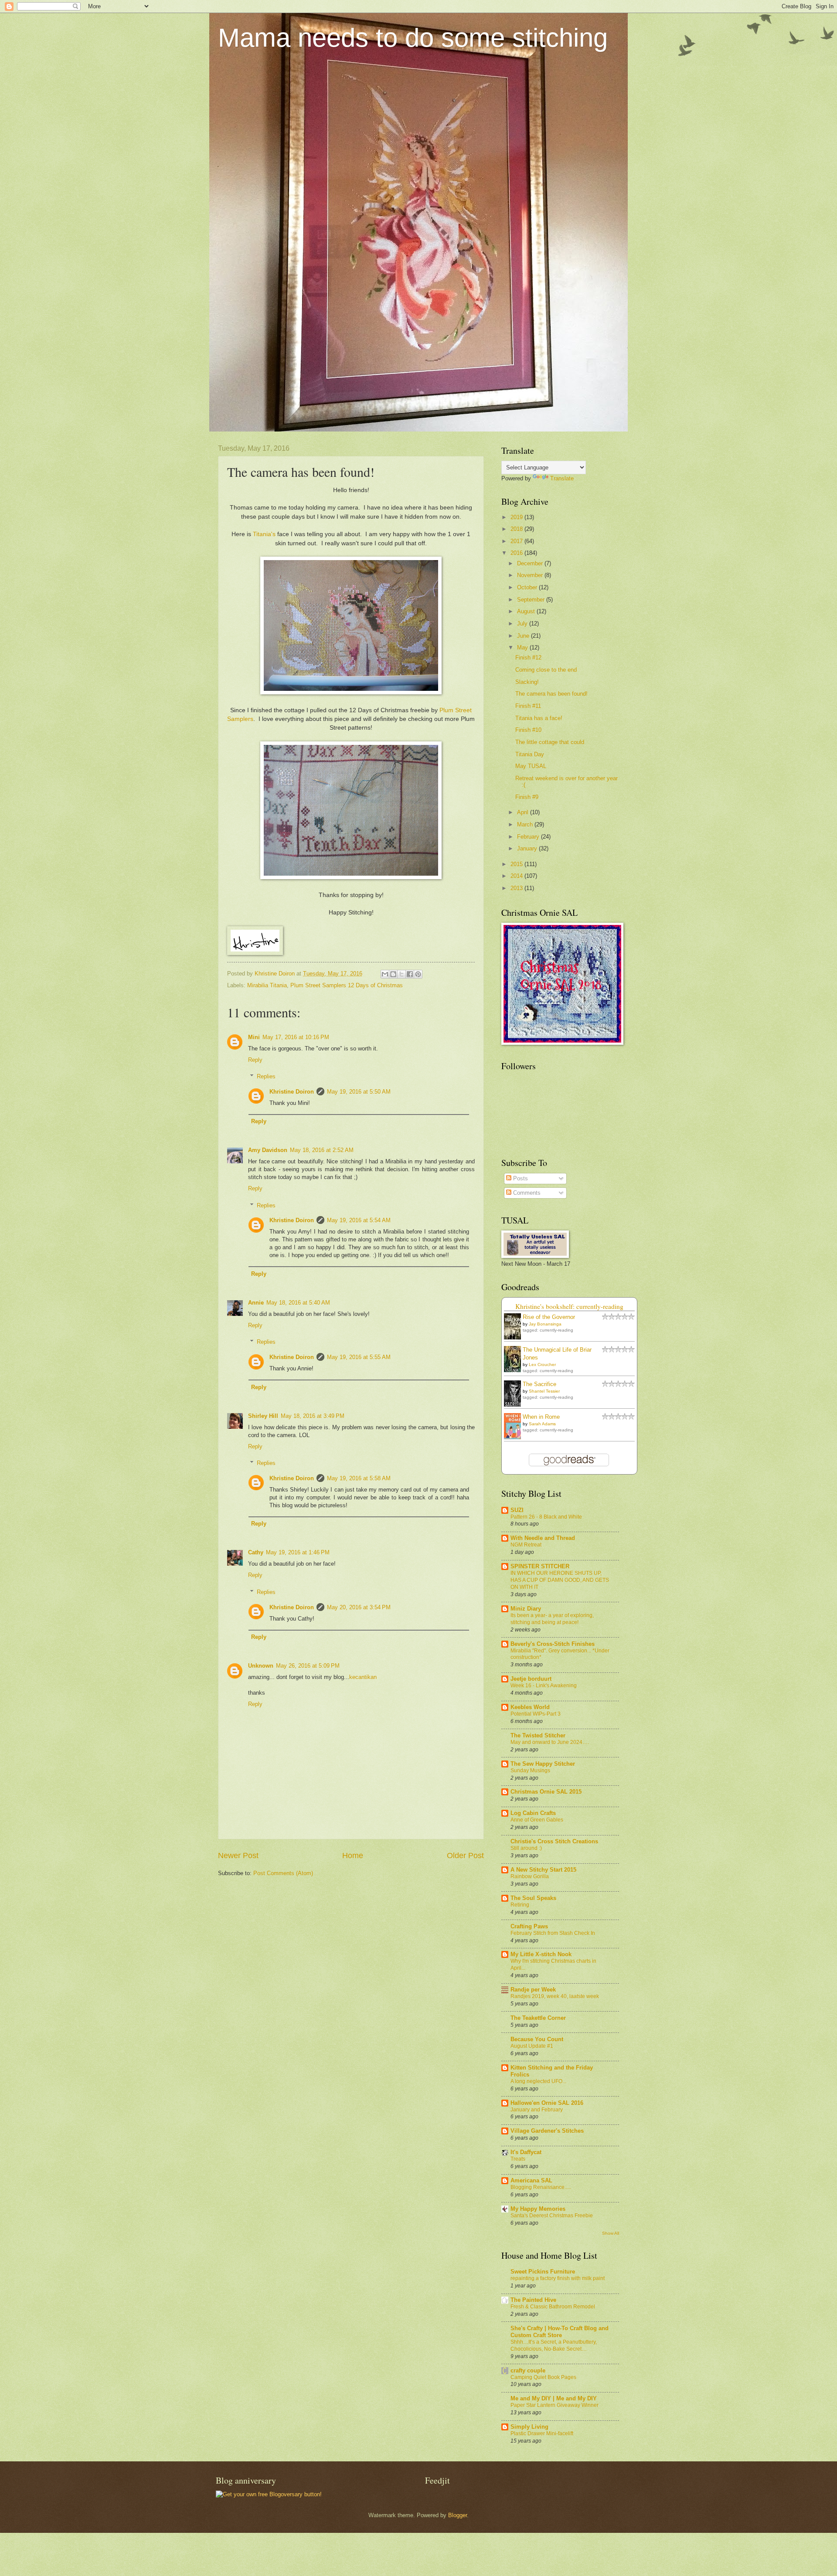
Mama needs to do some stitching (413, 38)
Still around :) (526, 1848)
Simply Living (529, 2427)
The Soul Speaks (533, 1898)
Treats (518, 2159)
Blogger (458, 2515)
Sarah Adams (542, 1424)
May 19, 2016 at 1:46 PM (298, 1552)
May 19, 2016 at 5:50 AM (359, 1092)
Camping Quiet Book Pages (543, 2377)
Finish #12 (528, 658)
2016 (517, 553)
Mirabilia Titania (267, 985)
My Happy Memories (538, 2209)
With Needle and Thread (543, 1538)
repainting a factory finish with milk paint (558, 2278)
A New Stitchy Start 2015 (543, 1870)
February (529, 837)
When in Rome (541, 1417)
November (531, 575)
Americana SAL (531, 2180)
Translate (562, 478)
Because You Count (537, 2039)
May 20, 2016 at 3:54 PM (359, 1607)
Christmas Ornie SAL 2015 (546, 1792)
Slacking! (527, 682)
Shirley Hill (263, 1416)
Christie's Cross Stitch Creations (554, 1841)
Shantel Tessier (544, 1391)
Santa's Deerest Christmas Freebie (552, 2216)
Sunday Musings (530, 1771)
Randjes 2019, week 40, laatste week (555, 1996)
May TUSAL (531, 766)
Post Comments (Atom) (283, 1873)
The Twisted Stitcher (538, 1735)
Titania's (264, 534)
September (532, 600)
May (523, 647)
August (527, 611)
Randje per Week (533, 1990)
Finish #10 (528, 730)
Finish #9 (527, 797)
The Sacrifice (539, 1384)
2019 (517, 517)
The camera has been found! (551, 694)
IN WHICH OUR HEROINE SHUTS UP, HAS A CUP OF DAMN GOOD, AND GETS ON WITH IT (560, 1580)
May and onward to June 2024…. (550, 1742)
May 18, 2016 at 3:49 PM (313, 1416)
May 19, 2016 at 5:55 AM (359, 1357)
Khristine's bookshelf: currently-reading (569, 1306)
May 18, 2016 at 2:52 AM (322, 1150)
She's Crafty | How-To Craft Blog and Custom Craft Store (560, 2332)
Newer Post (238, 1856)
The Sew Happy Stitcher (543, 1764)
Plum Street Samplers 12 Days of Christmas (347, 985)
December (531, 563)
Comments (526, 1193)
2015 (517, 864)
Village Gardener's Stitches (547, 2131)
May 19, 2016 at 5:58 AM (359, 1478)
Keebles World (530, 1707)
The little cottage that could (550, 742)
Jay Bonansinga (545, 1324)
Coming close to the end (546, 670)
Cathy (256, 1552)
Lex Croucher (542, 1364)
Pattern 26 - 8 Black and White (546, 1517)
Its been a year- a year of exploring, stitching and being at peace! (552, 1619)
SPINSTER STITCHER (540, 1566)
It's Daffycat (526, 2152)
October (528, 587)
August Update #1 (532, 2046)
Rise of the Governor (549, 1317)
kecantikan (363, 1677)
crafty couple (528, 2370)
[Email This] (385, 974)
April (524, 812)
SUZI (517, 1510)
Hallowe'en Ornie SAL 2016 (547, 2103)
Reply (255, 1060)
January (528, 848)
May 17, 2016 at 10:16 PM (296, 1037)
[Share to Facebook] (410, 974)
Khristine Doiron (292, 1092)
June (524, 636)
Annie (256, 1303)
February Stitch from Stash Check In (553, 1933)
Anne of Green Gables (537, 1820)
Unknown (261, 1666)
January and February (537, 2110)
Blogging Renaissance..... (541, 2187)
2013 (517, 888)
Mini (254, 1037)
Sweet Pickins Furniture (543, 2272)
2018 (517, 529)
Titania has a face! (539, 718)
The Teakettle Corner (538, 2018)
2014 (517, 876)
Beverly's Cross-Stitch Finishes (553, 1644)
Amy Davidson (268, 1150)
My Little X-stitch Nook (541, 1954)
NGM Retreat (526, 1545)
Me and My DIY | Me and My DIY (554, 2398)
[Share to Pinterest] (418, 974)
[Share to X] (401, 974)
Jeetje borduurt (531, 1679)
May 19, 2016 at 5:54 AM (359, 1220)
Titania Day (530, 754)
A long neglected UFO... (538, 2081)
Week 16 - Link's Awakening (544, 1686)
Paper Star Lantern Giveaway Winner (555, 2405)
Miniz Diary (526, 1609)
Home (353, 1856)
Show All (611, 2233)
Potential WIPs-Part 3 (536, 1714)
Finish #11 (528, 706)
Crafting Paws (529, 1926)
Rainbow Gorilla (530, 1876)
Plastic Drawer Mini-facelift (542, 2433)
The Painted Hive (533, 2300)
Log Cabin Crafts (533, 1813)
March (526, 824)
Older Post (465, 1856)
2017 (517, 541)
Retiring (520, 1905)
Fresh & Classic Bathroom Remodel (553, 2307)
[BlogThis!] (393, 974)
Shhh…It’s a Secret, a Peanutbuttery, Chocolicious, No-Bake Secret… (554, 2345)
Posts (520, 1178)
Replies (266, 1076)
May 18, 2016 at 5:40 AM (298, 1303)
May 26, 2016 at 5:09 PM (308, 1666)
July (523, 624)
